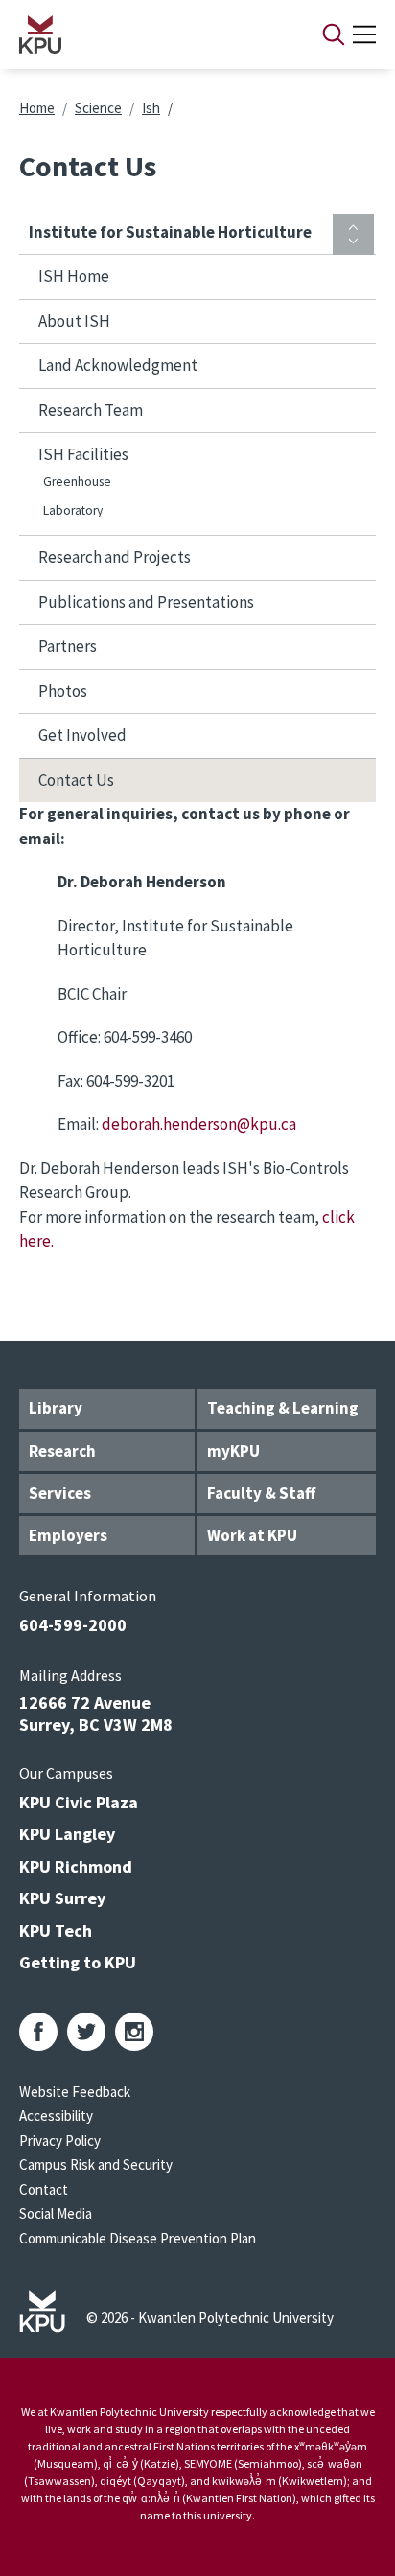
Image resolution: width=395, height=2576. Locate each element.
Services (60, 1493)
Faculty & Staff (261, 1493)
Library (56, 1408)
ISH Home (74, 276)
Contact (44, 2189)
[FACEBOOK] (38, 2032)
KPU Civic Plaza (79, 1802)
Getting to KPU (78, 1962)
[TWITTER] (86, 2032)
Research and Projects (115, 557)
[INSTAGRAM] (134, 2032)
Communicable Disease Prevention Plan (138, 2238)
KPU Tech (56, 1931)
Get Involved (82, 735)
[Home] (146, 34)
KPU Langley (67, 1834)
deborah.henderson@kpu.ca (199, 1124)
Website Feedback (75, 2092)
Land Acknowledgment (118, 365)
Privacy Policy (60, 2140)
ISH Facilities (83, 454)
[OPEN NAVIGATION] (364, 34)
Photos (63, 691)
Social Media (56, 2213)
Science (98, 108)
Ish (151, 108)
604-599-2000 (73, 1625)
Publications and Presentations (146, 602)
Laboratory (73, 510)
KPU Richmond (76, 1866)
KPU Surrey (62, 1898)
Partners (68, 646)
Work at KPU (252, 1535)
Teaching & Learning (283, 1408)
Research (62, 1451)
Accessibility (56, 2116)
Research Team (91, 410)
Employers (68, 1535)
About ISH (74, 321)
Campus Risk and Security (96, 2164)
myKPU (233, 1451)
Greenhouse (77, 482)
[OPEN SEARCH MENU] (334, 34)
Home (37, 108)
